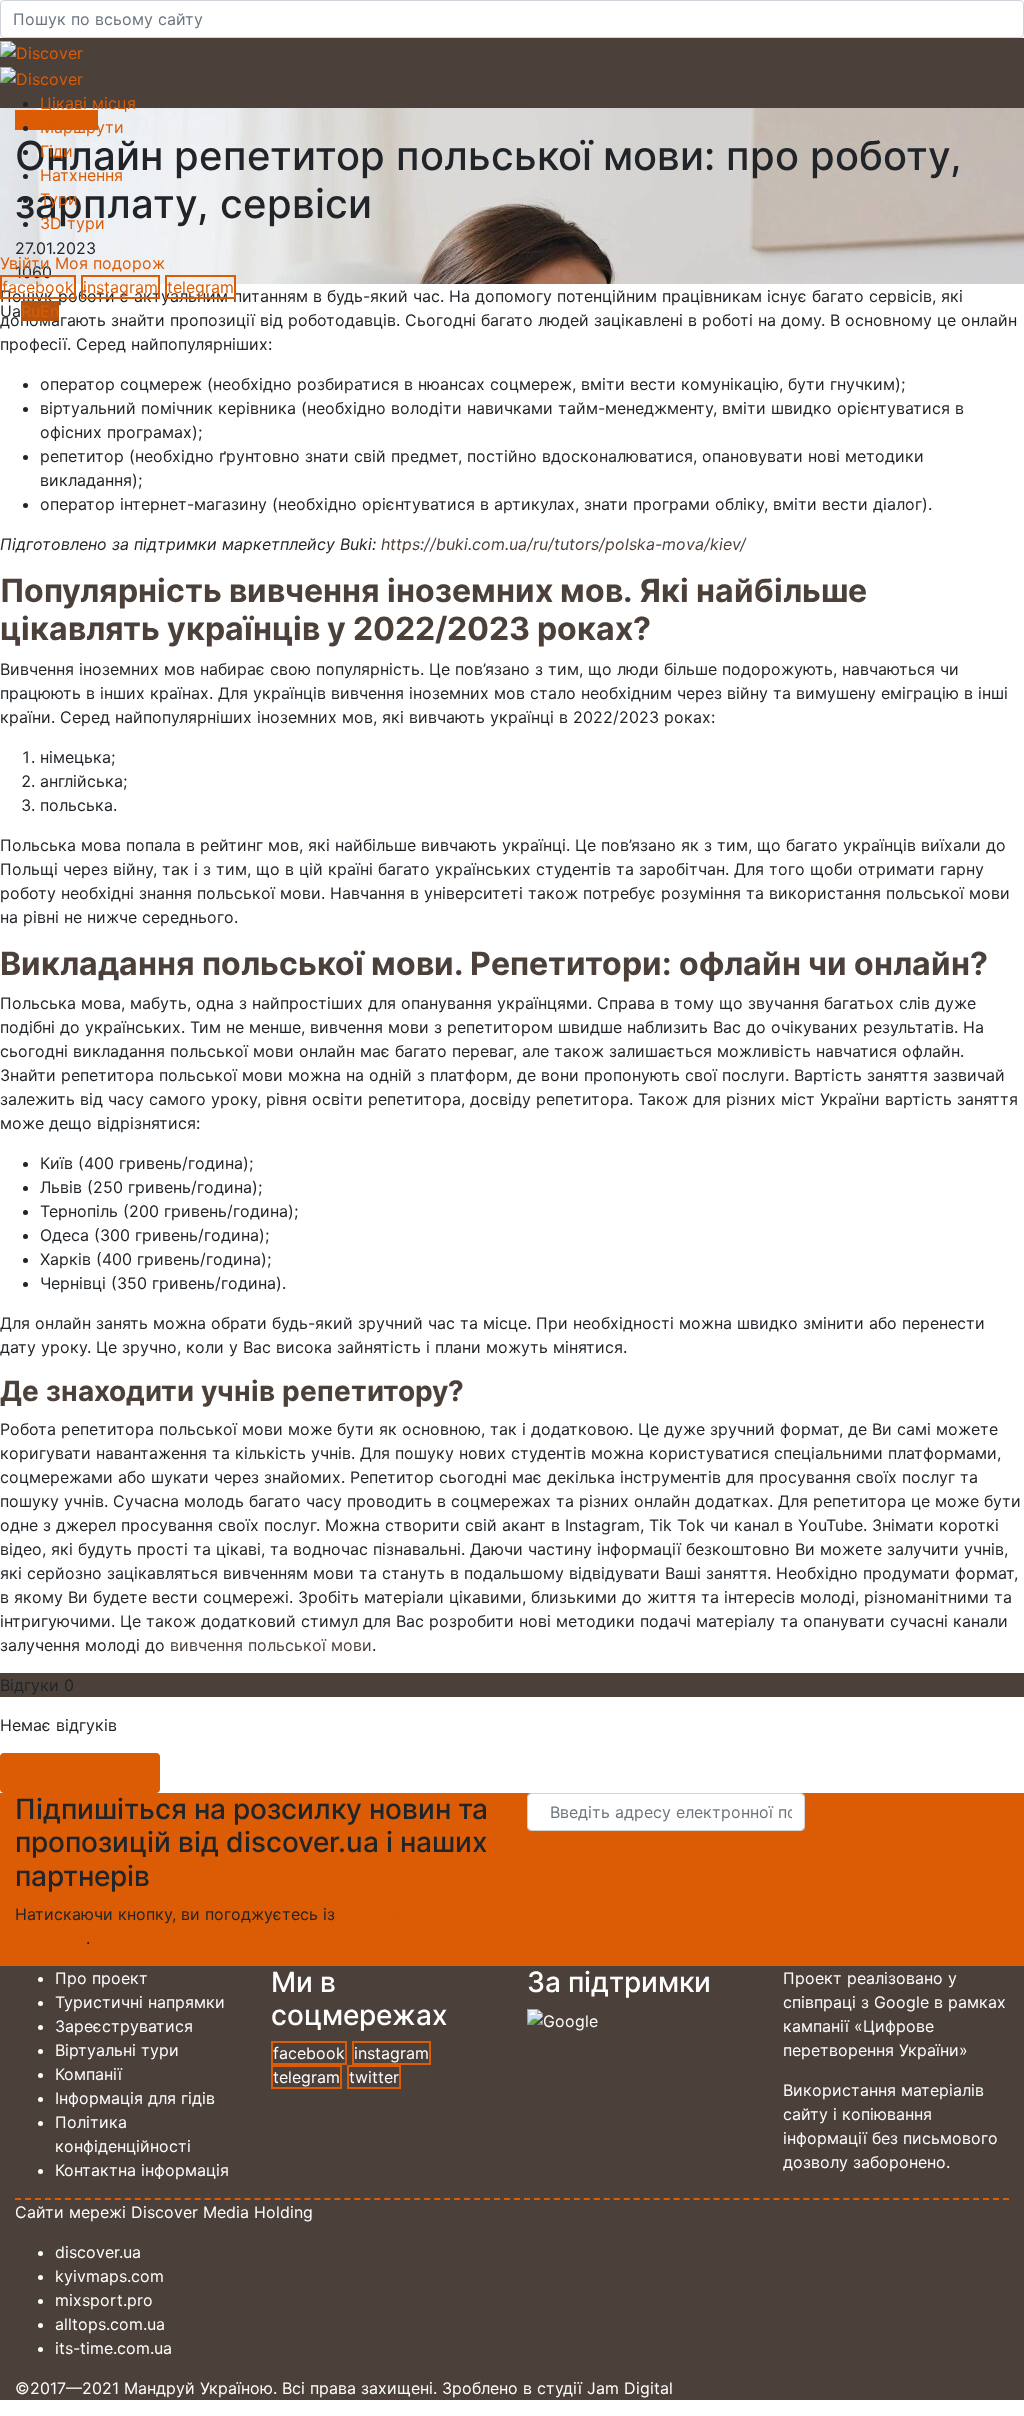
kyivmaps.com (109, 2276)
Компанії (88, 2074)
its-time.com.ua (113, 2348)
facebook (38, 287)
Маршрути (82, 127)
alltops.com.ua (110, 2324)
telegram (200, 287)
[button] (27, 263)
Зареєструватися (124, 2026)
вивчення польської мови (271, 1645)
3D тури (72, 223)
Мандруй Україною (198, 2388)
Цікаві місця (88, 103)
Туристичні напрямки (140, 2002)
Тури (59, 199)
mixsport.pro (104, 2300)
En (49, 311)
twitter (374, 2077)
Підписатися (867, 1812)
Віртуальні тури (117, 2050)
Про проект (101, 1978)
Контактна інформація (142, 2170)
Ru (30, 311)
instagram (120, 287)
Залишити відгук (80, 1773)
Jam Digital (630, 2388)
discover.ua (98, 2252)
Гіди (56, 151)
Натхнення (81, 175)
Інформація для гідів (135, 2098)
